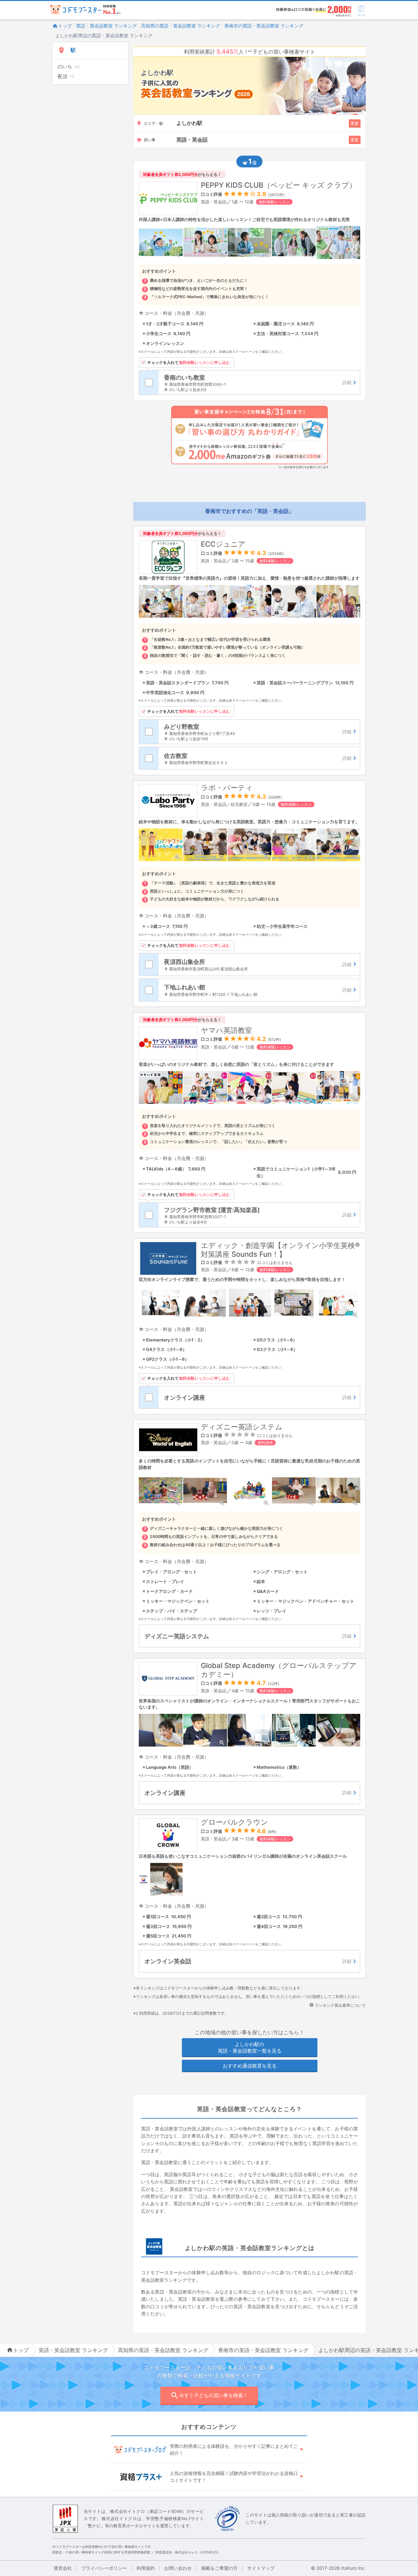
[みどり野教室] (259, 732)
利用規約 (146, 2568)
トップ (65, 26)
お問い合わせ (178, 2568)
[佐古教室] (259, 758)
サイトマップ (261, 2568)
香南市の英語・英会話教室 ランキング (264, 26)
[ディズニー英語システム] (249, 1636)
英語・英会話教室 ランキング (106, 26)
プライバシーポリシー (104, 2568)
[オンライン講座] (259, 1397)
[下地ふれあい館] (259, 990)
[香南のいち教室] (259, 383)
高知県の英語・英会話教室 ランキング (181, 26)
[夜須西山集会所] (259, 964)
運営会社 (63, 2568)
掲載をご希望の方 (219, 2568)
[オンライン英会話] (249, 1961)
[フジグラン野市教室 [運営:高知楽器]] (259, 1215)
